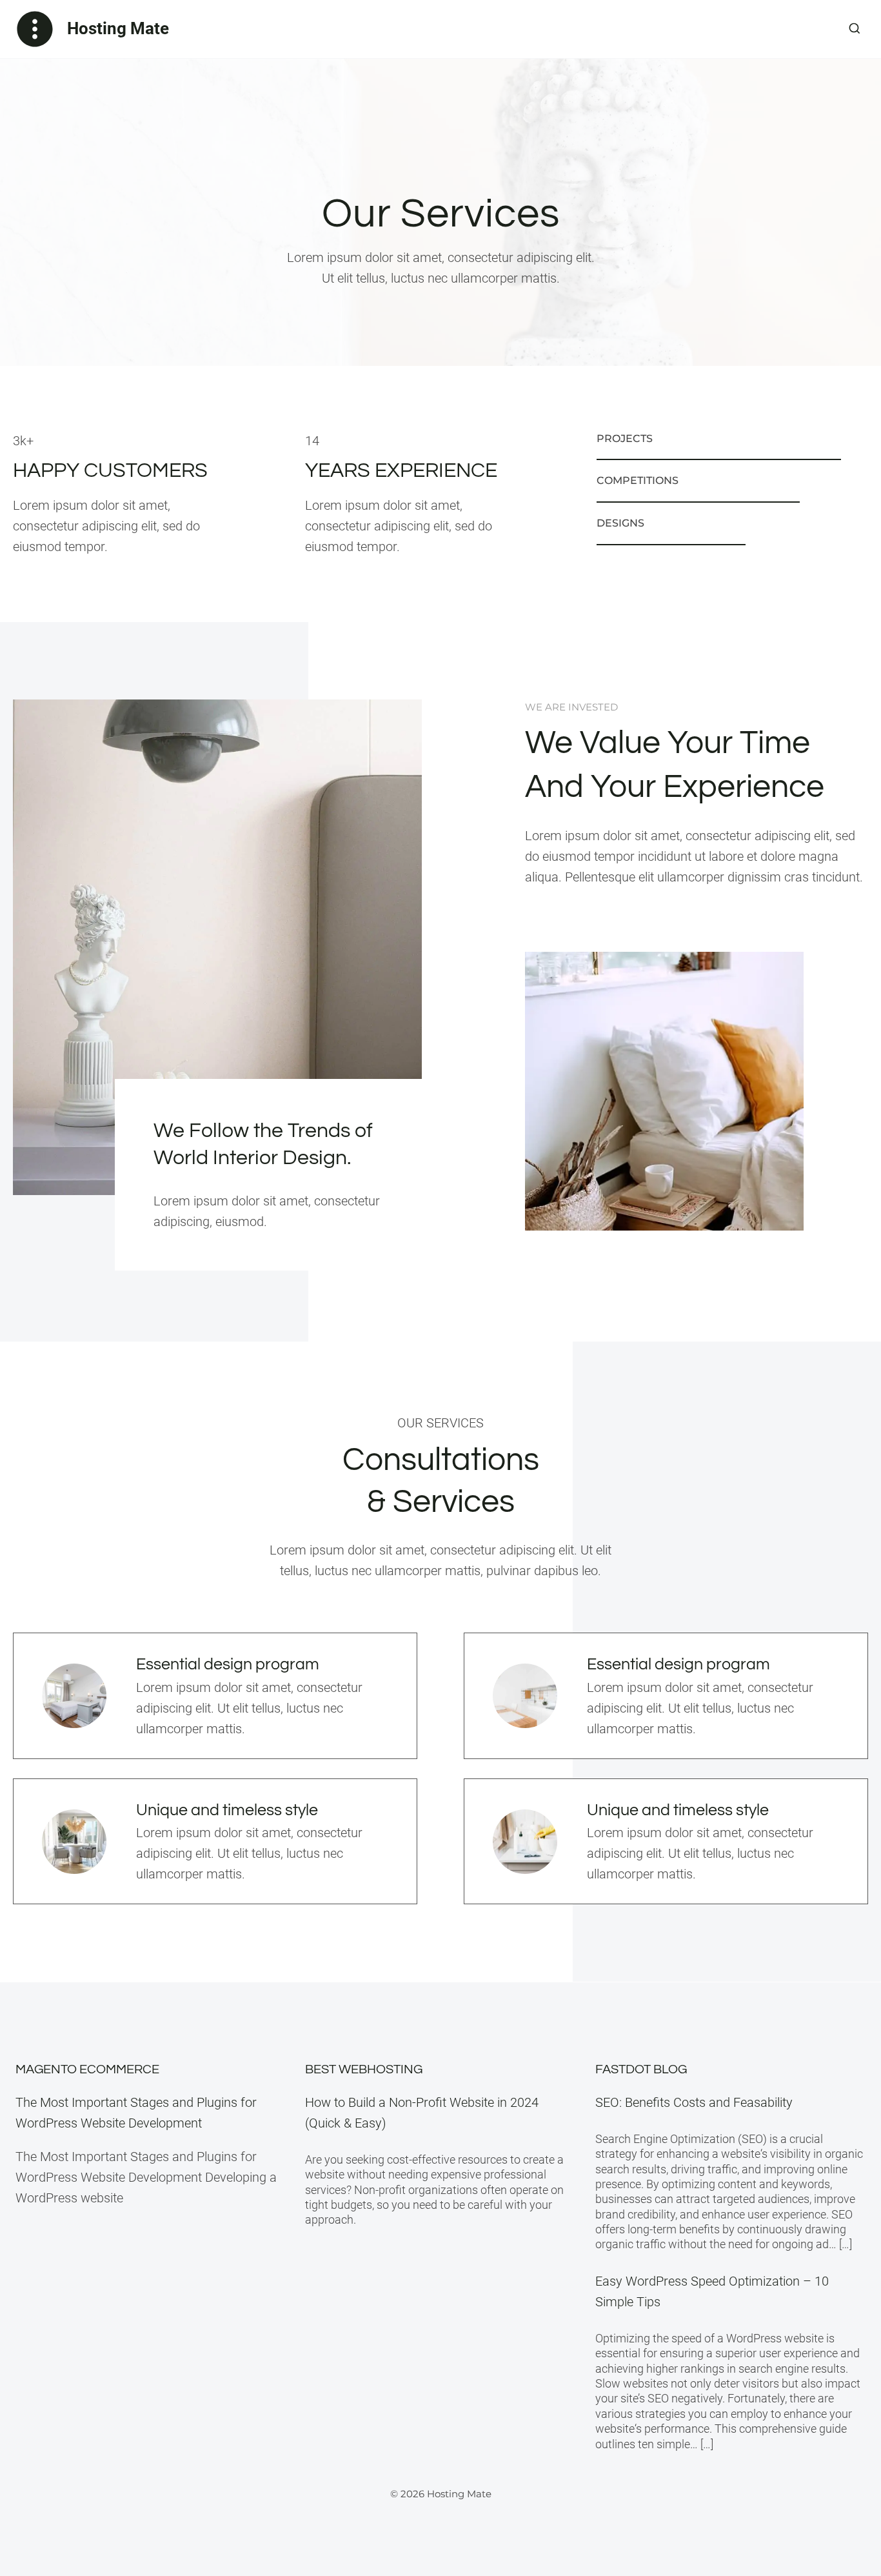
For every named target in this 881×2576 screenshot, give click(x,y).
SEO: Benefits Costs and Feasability (694, 2102)
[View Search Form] (855, 29)
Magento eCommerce (87, 2069)
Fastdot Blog (641, 2069)
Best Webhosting (364, 2069)
